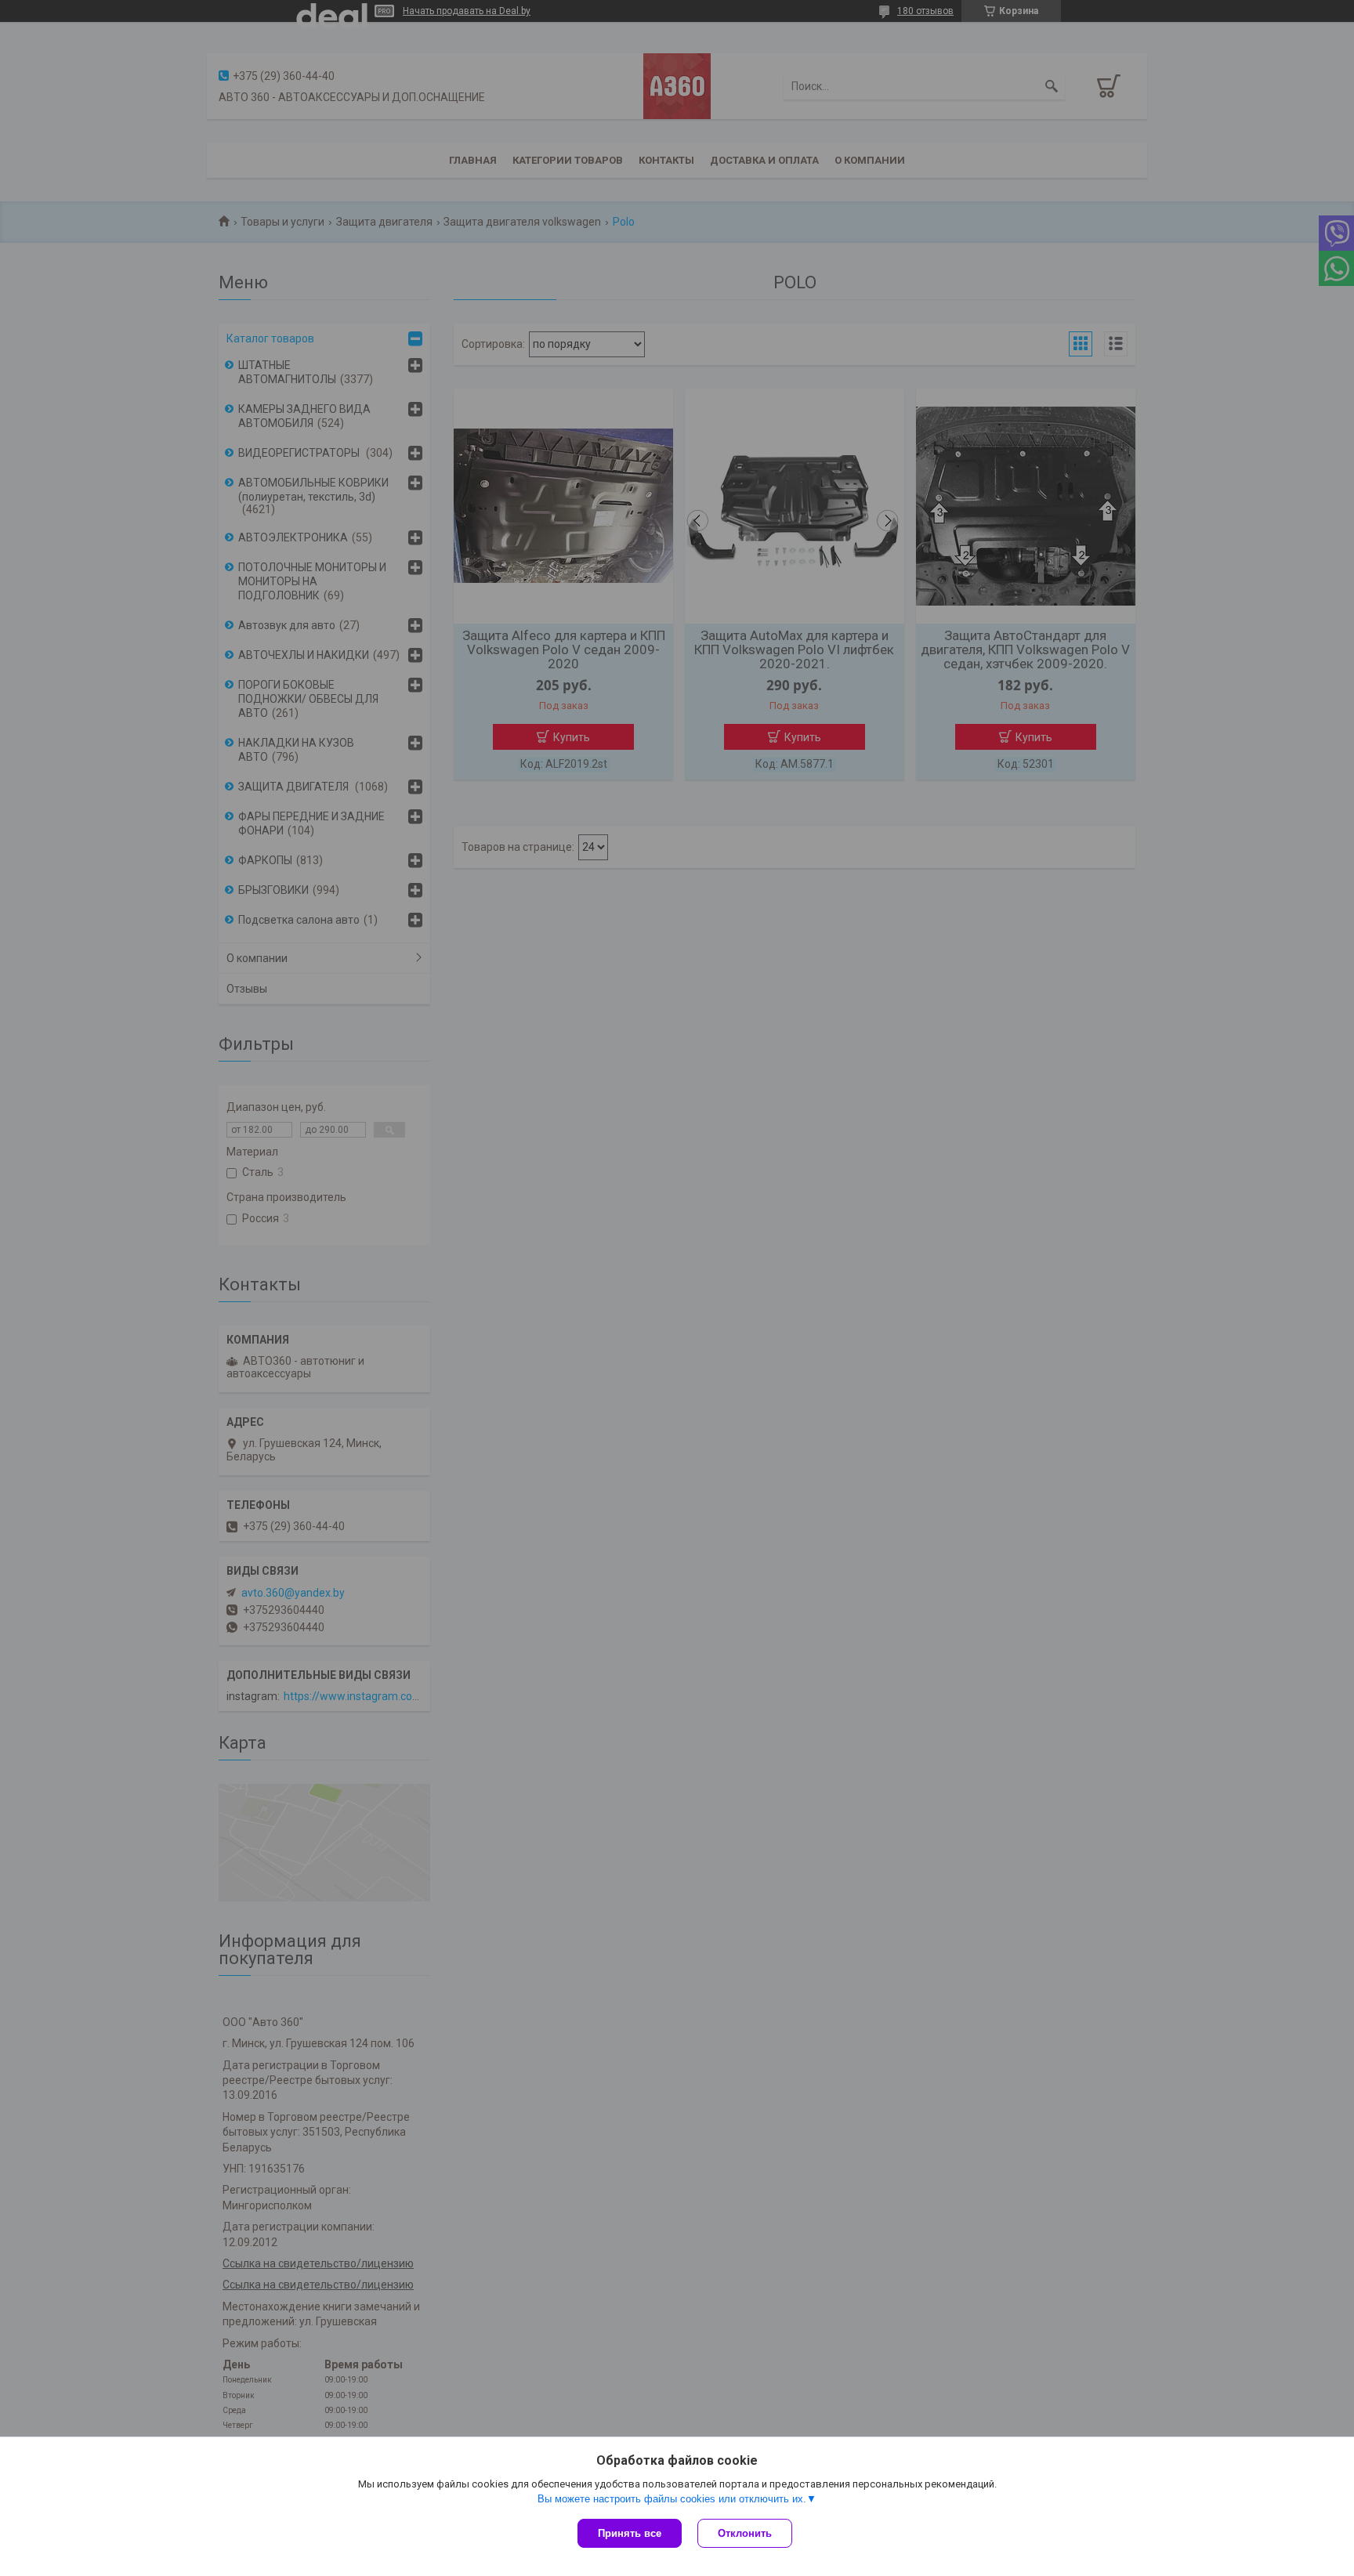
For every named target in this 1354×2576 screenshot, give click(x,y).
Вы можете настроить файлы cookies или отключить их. (672, 2499)
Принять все (630, 2533)
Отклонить (745, 2533)
